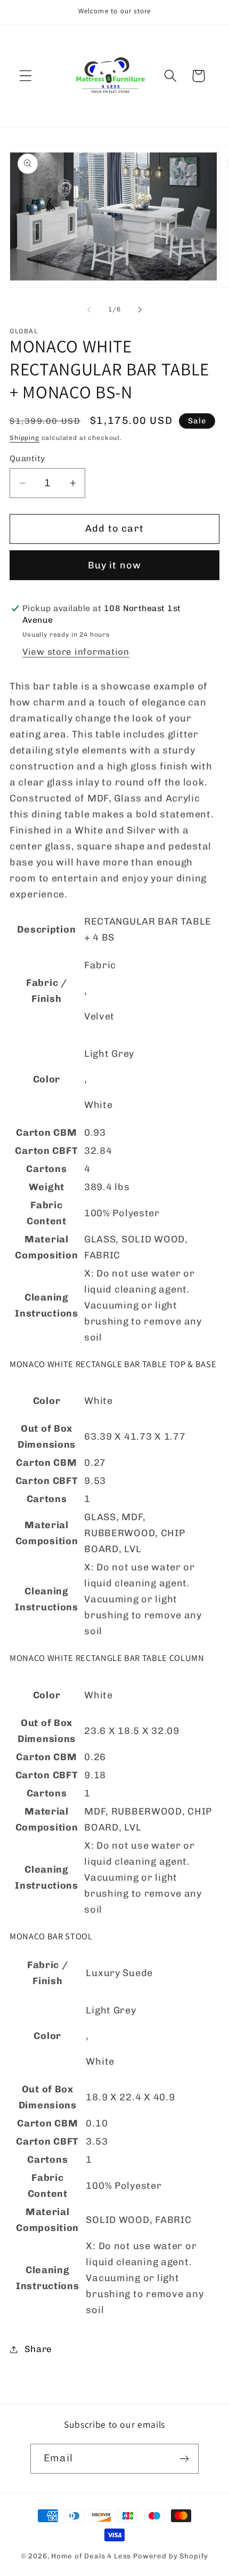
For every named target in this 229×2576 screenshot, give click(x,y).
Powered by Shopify (171, 2556)
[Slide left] (89, 309)
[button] (26, 76)
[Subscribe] (184, 2459)
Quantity (27, 458)
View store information (76, 652)
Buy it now (115, 565)
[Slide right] (140, 309)
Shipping (24, 438)
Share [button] (38, 2349)
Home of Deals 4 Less (91, 2556)
